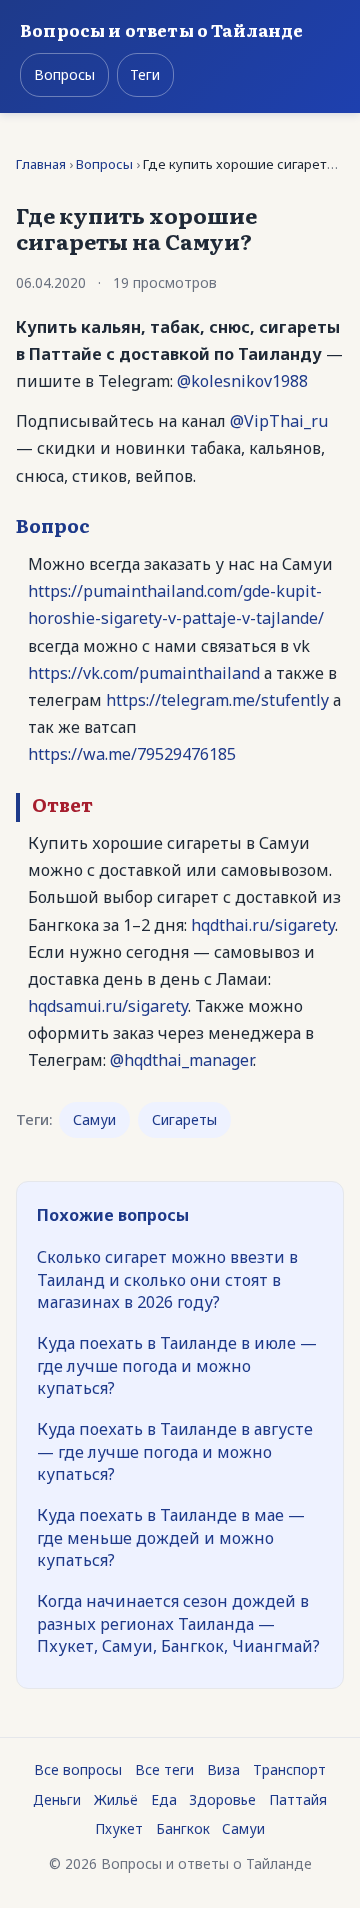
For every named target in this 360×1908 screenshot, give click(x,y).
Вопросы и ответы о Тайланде (162, 29)
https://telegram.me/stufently (217, 700)
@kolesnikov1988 (242, 381)
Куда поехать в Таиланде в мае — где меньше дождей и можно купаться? (171, 1537)
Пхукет (119, 1828)
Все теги (164, 1769)
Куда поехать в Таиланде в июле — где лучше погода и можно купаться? (177, 1365)
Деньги (57, 1799)
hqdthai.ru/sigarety (263, 925)
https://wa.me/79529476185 (132, 754)
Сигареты (184, 1119)
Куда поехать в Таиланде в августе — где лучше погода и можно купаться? (175, 1451)
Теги (145, 74)
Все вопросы (78, 1769)
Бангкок (183, 1828)
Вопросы (64, 74)
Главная (41, 164)
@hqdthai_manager (181, 1060)
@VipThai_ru (279, 421)
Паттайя (298, 1799)
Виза (223, 1769)
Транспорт (289, 1769)
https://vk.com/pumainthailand (144, 673)
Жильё (116, 1799)
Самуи (94, 1119)
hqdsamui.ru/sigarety (108, 1006)
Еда (164, 1799)
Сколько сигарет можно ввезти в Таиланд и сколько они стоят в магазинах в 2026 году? (167, 1279)
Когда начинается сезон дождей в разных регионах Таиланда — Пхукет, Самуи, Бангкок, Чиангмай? (178, 1623)
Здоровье (222, 1799)
